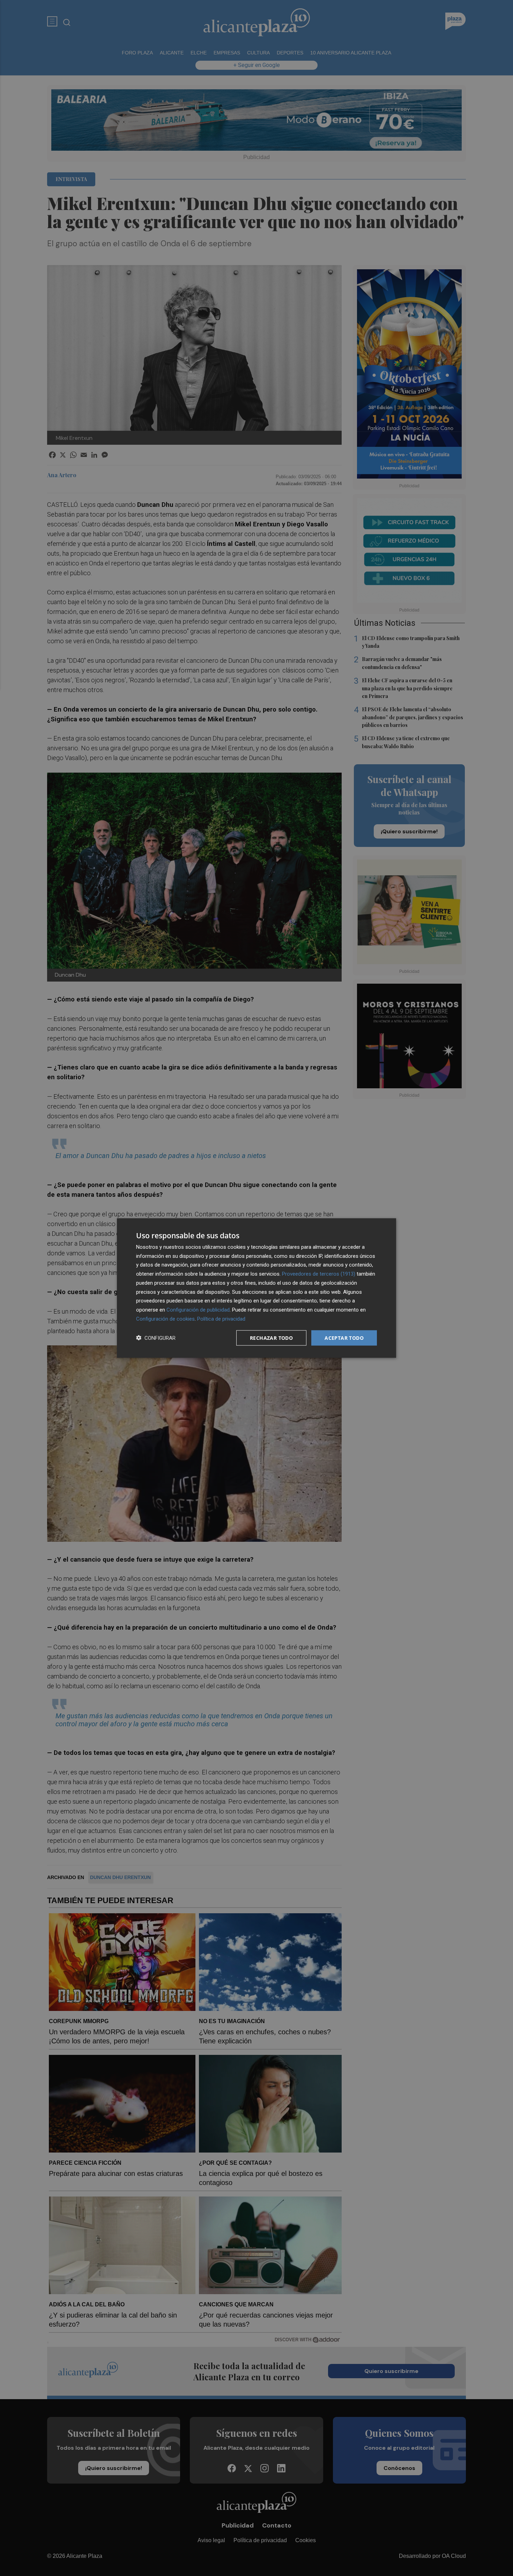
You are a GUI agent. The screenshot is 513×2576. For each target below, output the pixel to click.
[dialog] (256, 1288)
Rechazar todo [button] (271, 1338)
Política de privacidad (221, 1319)
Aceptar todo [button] (344, 1338)
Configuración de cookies (165, 1319)
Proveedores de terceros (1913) (319, 1274)
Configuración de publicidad (198, 1310)
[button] (156, 1338)
